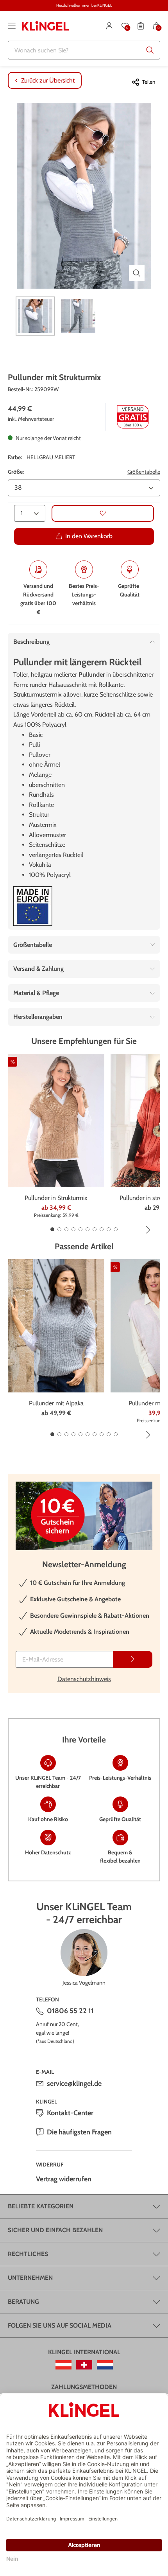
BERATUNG (23, 2302)
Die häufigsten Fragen (79, 2132)
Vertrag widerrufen (64, 2179)
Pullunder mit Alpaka (56, 1403)
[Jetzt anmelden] (133, 1659)
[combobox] (84, 50)
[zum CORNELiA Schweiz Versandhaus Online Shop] (84, 2365)
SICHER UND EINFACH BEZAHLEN (55, 2230)
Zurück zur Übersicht (48, 80)
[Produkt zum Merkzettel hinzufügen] (103, 513)
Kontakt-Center (70, 2113)
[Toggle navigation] (12, 26)
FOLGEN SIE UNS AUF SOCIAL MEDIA (60, 2325)
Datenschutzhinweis (84, 1679)
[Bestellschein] (141, 26)
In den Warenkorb (89, 536)
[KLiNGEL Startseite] (45, 26)
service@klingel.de (74, 2084)
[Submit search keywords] (150, 50)
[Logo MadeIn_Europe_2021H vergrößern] (33, 906)
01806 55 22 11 (70, 2011)
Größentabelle (144, 472)
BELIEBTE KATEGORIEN (41, 2206)
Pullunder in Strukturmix (56, 1198)
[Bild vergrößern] (137, 273)
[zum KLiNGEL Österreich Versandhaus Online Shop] (63, 2365)
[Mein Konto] (109, 26)
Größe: (16, 472)
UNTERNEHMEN (30, 2278)
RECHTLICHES (28, 2254)
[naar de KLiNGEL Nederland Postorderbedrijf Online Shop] (105, 2365)
